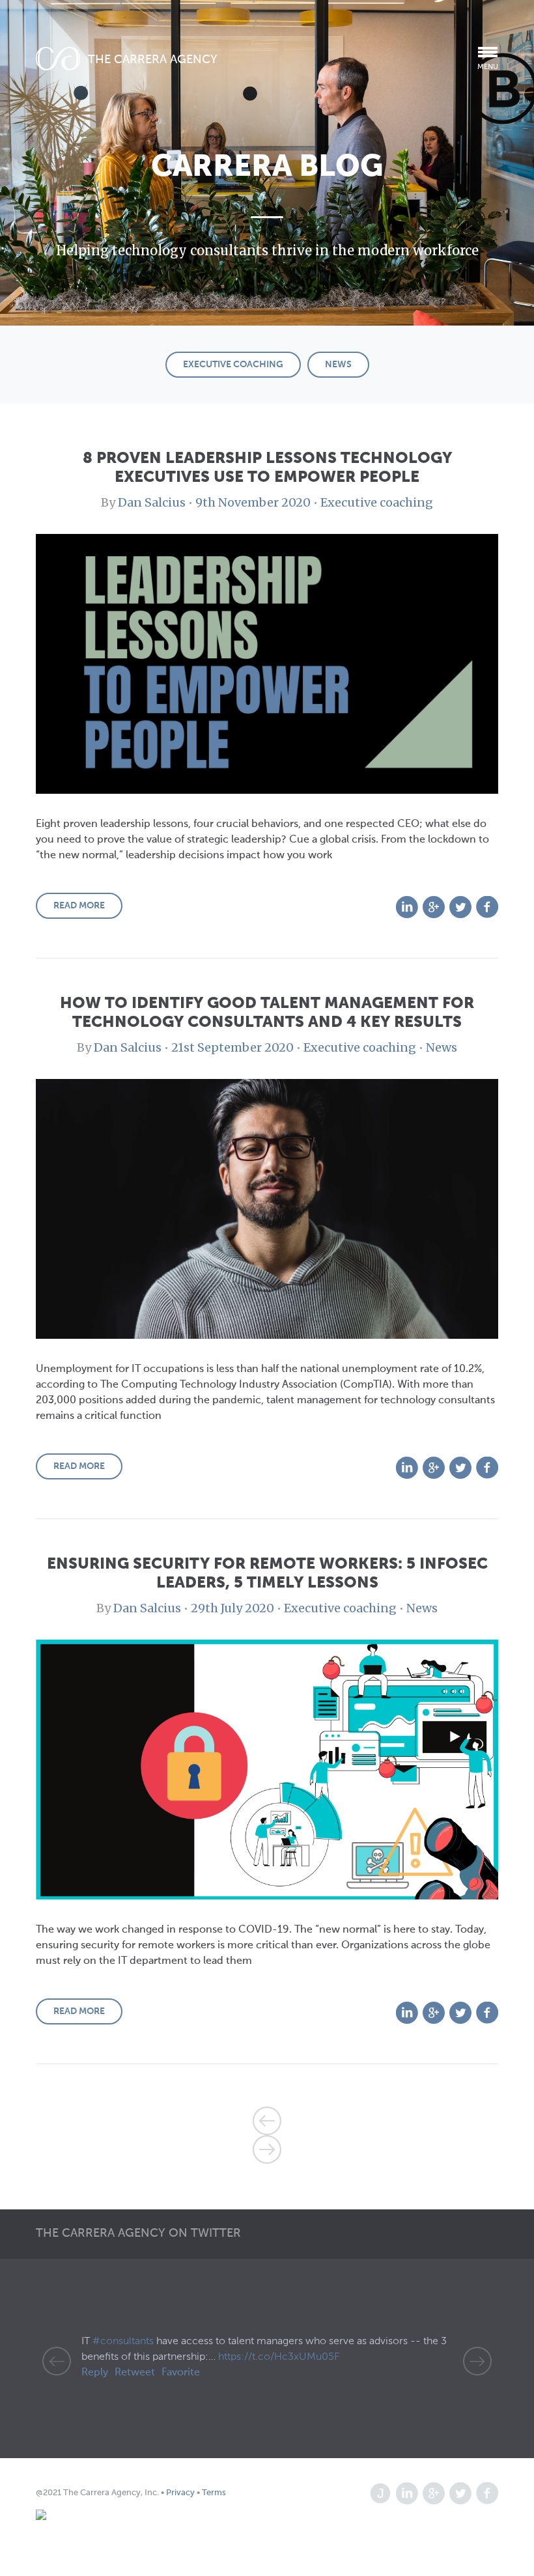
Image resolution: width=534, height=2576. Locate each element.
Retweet (135, 2373)
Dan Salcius (152, 502)
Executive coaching (233, 365)
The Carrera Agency (153, 60)
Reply (95, 2373)
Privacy (181, 2493)
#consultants (123, 2342)
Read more (79, 906)
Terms (213, 2493)
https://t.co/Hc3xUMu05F (279, 2357)
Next (477, 2361)
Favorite (181, 2373)
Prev (57, 2361)
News (338, 365)
